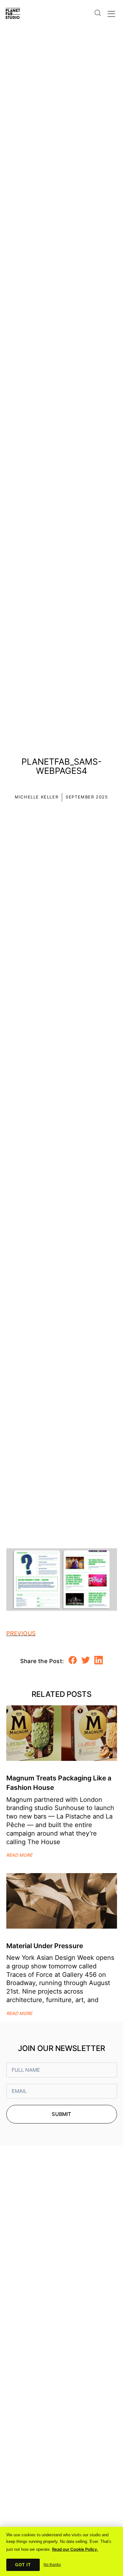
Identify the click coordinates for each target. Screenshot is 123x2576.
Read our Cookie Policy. (75, 2549)
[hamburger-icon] (111, 12)
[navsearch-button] (97, 9)
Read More (19, 1855)
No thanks (52, 2565)
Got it (23, 2565)
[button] (73, 1660)
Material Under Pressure (45, 1946)
